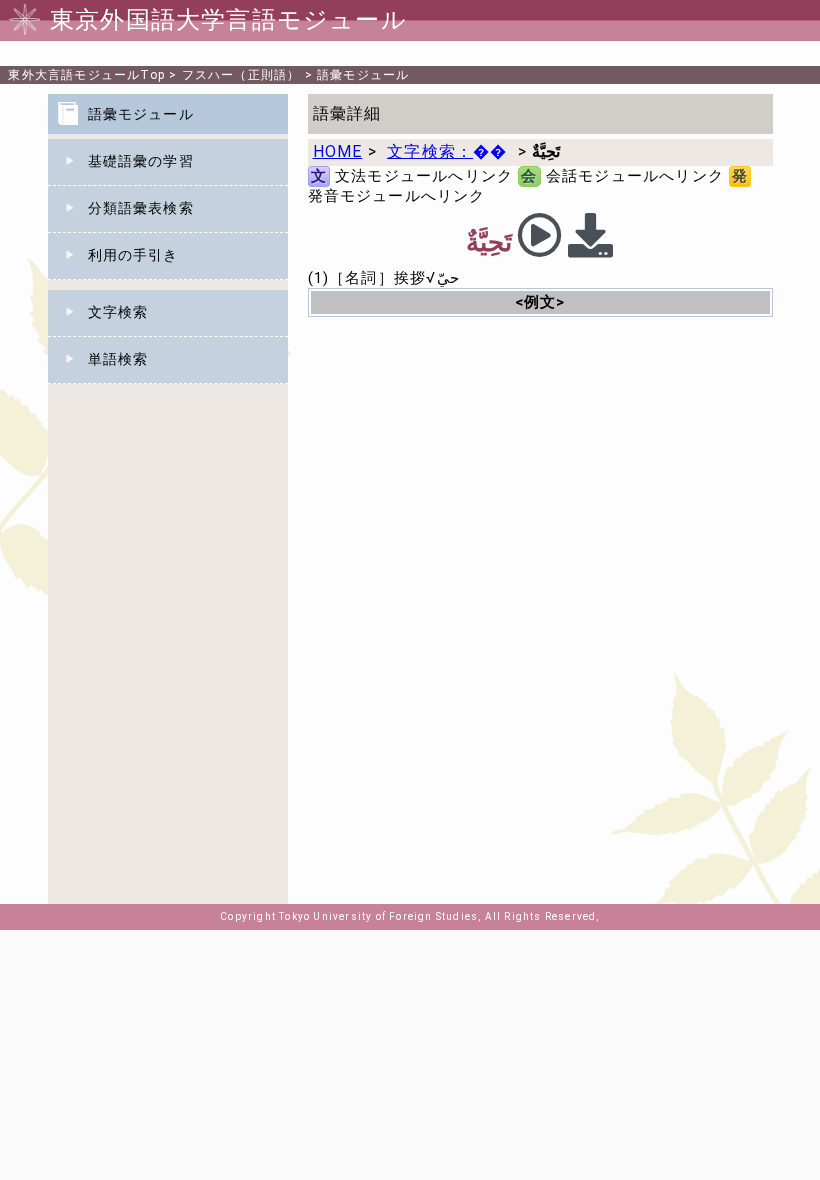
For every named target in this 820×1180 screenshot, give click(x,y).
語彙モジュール (363, 75)
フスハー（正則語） (241, 75)
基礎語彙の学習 (141, 161)
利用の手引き (133, 255)
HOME (338, 151)
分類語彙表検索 (141, 208)
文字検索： (447, 151)
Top (86, 75)
